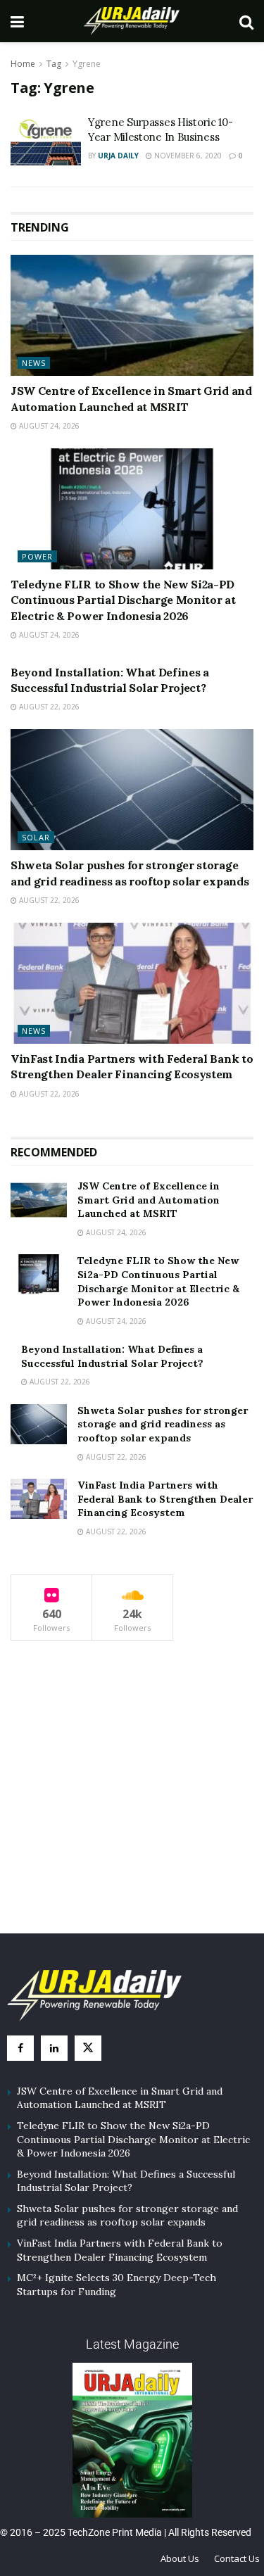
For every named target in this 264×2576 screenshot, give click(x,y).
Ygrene (87, 64)
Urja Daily (118, 156)
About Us (180, 2558)
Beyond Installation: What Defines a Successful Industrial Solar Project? (112, 1356)
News (34, 363)
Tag (54, 64)
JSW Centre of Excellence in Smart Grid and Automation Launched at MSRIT (149, 1200)
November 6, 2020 (187, 156)
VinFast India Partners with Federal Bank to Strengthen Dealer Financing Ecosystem (165, 1499)
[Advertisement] (132, 1800)
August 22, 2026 (48, 707)
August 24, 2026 (48, 426)
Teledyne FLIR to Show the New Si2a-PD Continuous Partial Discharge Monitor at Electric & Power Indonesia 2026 (123, 600)
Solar (36, 837)
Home (23, 64)
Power (37, 556)
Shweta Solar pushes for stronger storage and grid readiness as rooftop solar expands (163, 1424)
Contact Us (237, 2558)
